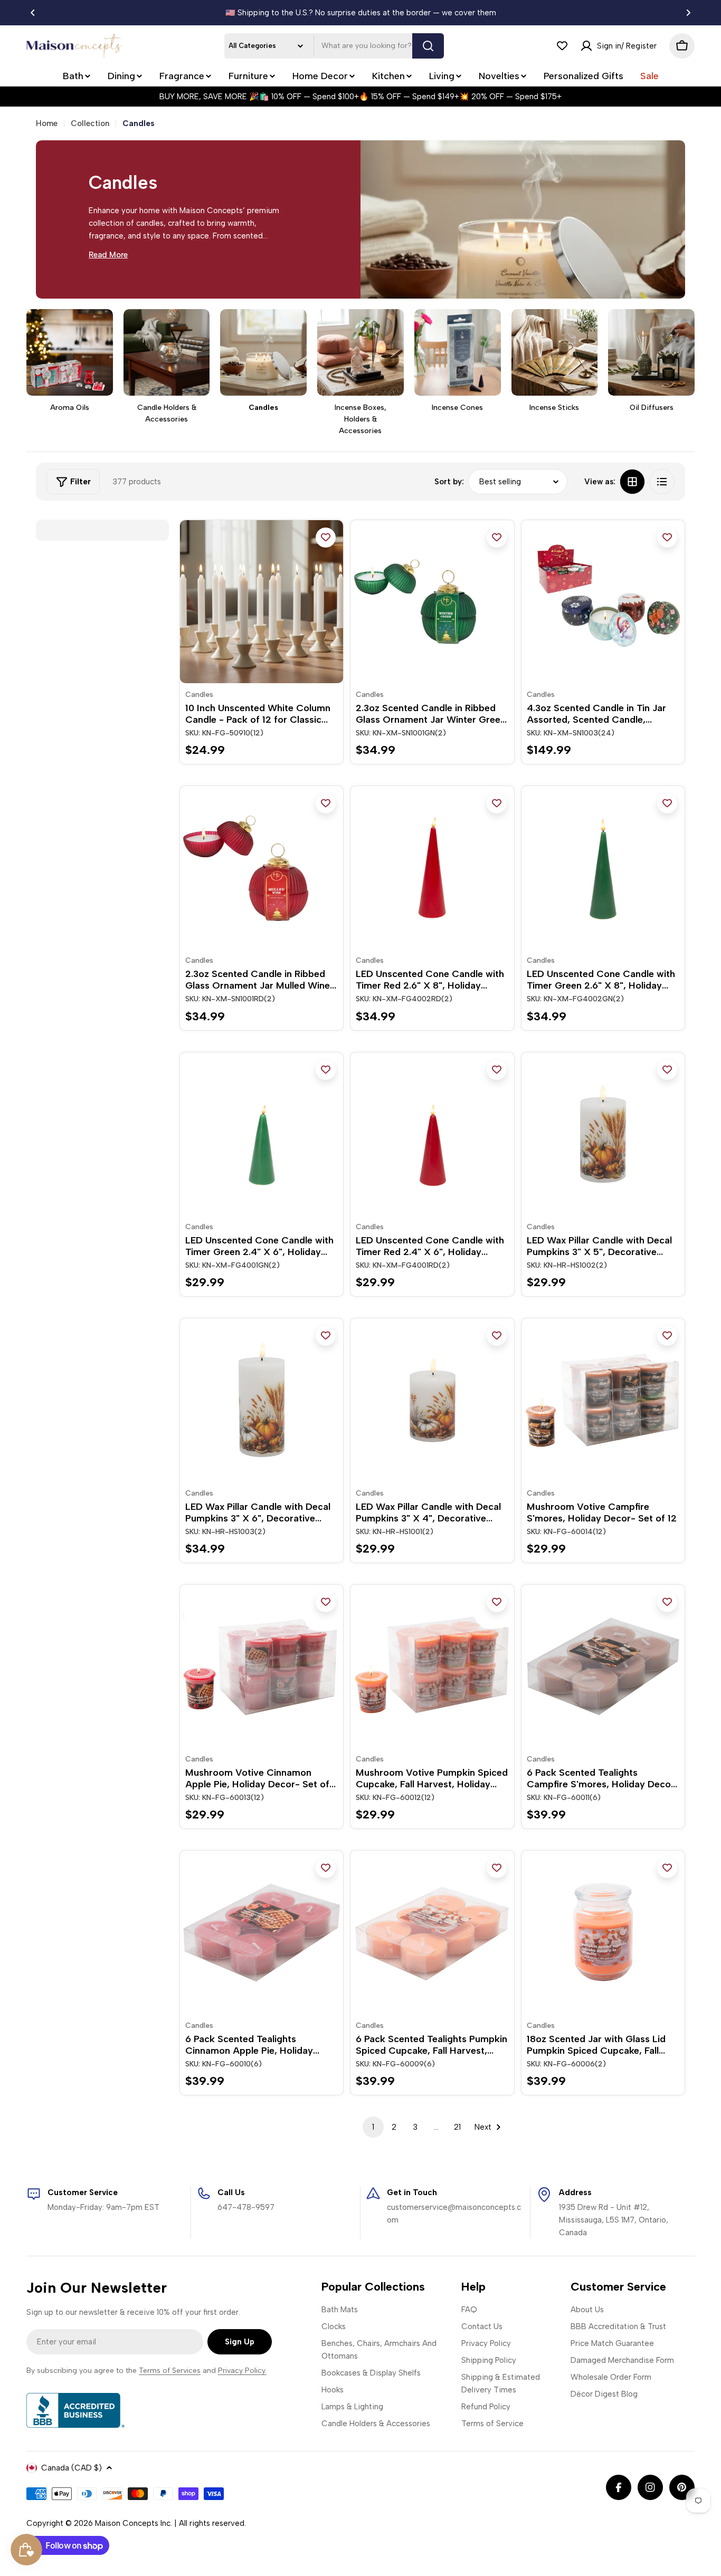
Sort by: (449, 482)
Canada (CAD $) (72, 2468)
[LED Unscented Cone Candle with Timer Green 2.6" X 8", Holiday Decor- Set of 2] (603, 868)
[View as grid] (632, 482)
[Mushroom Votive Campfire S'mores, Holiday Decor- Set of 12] (603, 1400)
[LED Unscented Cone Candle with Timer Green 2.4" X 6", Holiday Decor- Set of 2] (262, 1134)
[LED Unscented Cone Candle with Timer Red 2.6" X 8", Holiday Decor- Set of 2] (432, 868)
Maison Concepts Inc (133, 2523)
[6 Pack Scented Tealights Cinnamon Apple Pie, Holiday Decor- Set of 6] (262, 1932)
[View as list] (662, 482)
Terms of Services (170, 2371)
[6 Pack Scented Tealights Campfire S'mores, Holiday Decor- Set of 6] (603, 1666)
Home (47, 123)
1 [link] (373, 2127)
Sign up (240, 2342)
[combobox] (334, 46)
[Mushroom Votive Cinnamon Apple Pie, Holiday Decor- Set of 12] (262, 1666)
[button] (33, 13)
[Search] (428, 46)
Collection (90, 123)
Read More (108, 255)
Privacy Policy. (242, 2371)
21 (457, 2127)
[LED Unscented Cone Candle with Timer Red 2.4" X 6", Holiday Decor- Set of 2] (432, 1134)
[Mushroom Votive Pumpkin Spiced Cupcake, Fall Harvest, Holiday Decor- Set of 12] (432, 1666)
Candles (199, 695)
